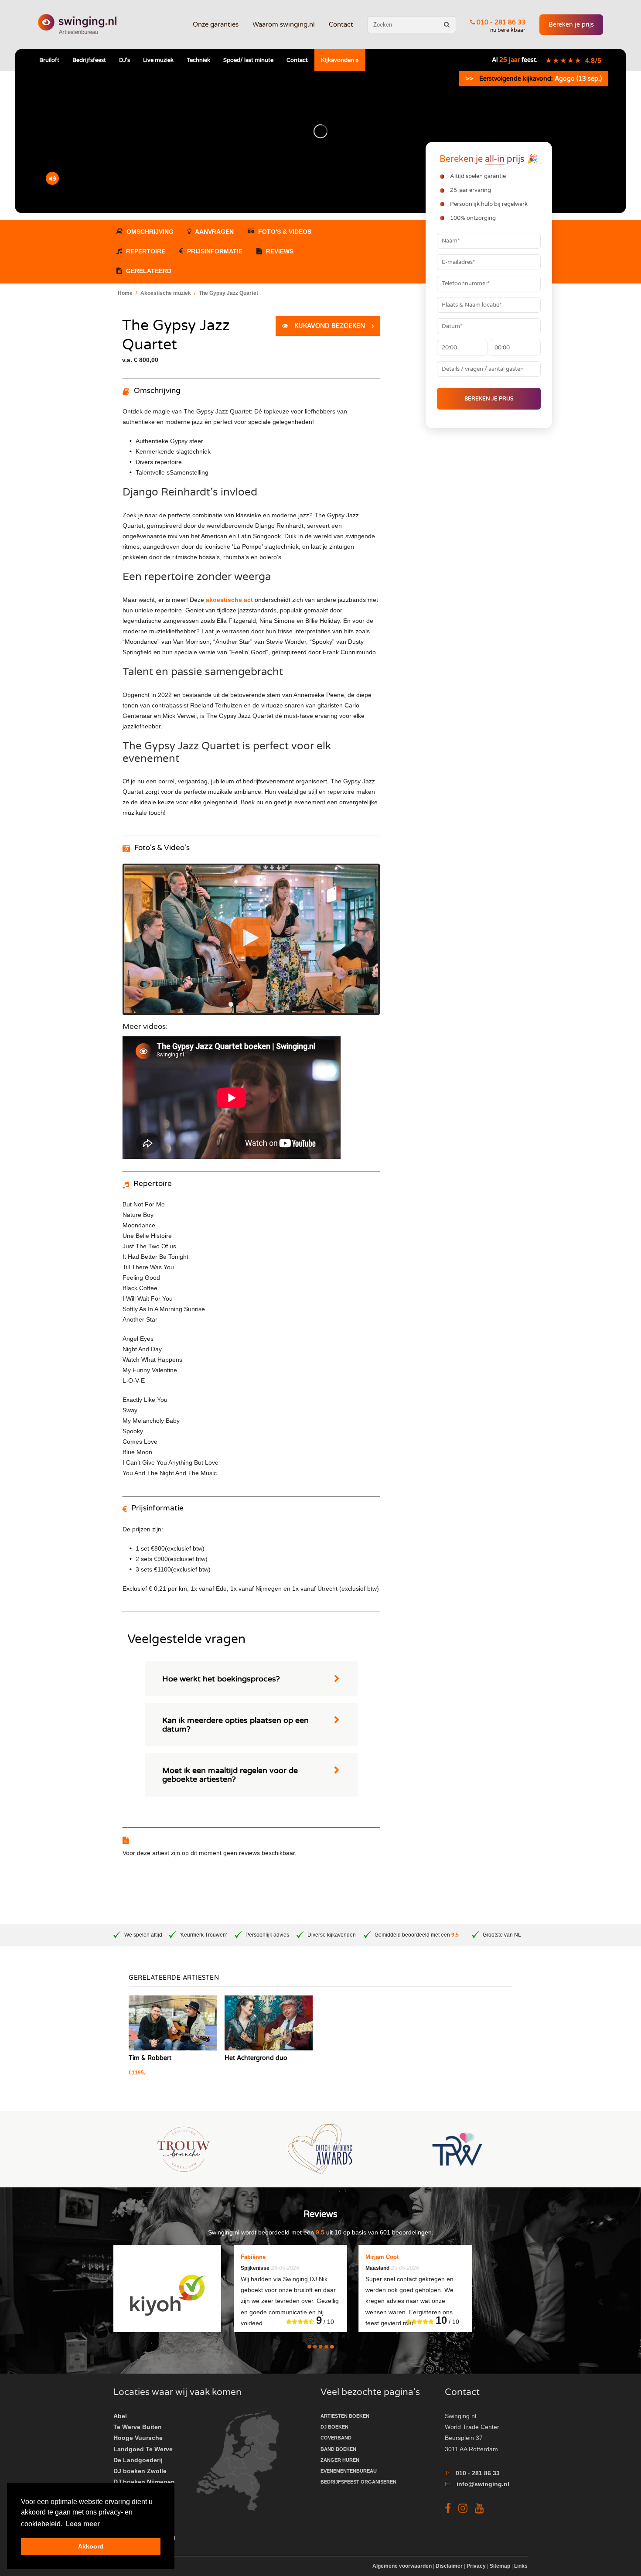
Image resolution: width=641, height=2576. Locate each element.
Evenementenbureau (349, 2471)
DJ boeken (334, 2427)
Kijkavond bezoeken (333, 326)
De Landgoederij (138, 2460)
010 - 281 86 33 (500, 22)
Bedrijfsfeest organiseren (358, 2482)
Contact (341, 24)
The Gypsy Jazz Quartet (228, 293)
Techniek (198, 60)
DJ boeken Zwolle (140, 2471)
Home (125, 293)
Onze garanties (216, 24)
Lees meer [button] (83, 2524)
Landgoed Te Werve (143, 2449)
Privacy (476, 2566)
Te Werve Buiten (138, 2427)
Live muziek (158, 60)
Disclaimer (449, 2566)
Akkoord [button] (91, 2546)
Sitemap (500, 2566)
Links (521, 2566)
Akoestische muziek (166, 293)
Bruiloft (49, 60)
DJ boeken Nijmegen (144, 2482)
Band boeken (338, 2449)
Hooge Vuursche (138, 2438)
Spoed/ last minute (248, 60)
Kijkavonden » (340, 60)
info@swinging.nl (483, 2484)
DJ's (124, 60)
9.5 (455, 1935)
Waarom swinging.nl (284, 24)
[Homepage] (77, 25)
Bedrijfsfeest (89, 60)
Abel (120, 2416)
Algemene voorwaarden (403, 2566)
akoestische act (229, 600)
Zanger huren (340, 2460)
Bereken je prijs (571, 25)
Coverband (336, 2438)
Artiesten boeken (345, 2416)
